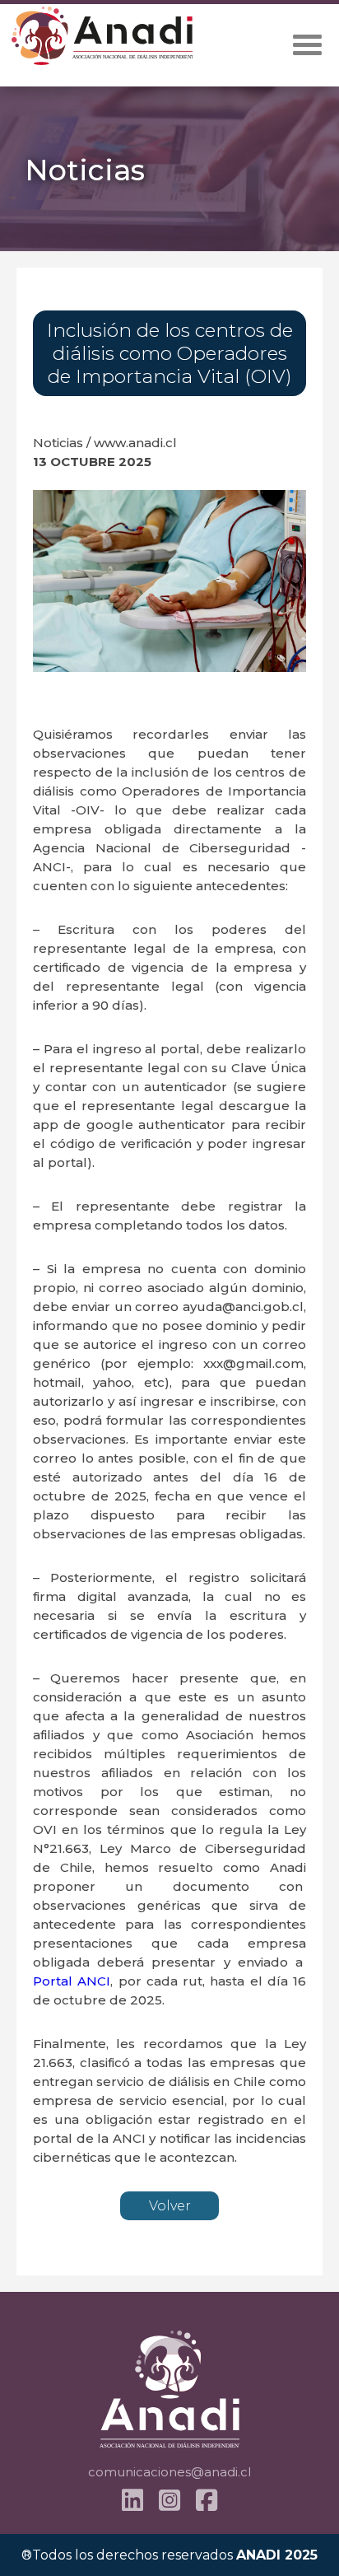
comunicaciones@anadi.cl (169, 2472)
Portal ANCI (72, 1981)
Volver (170, 2206)
